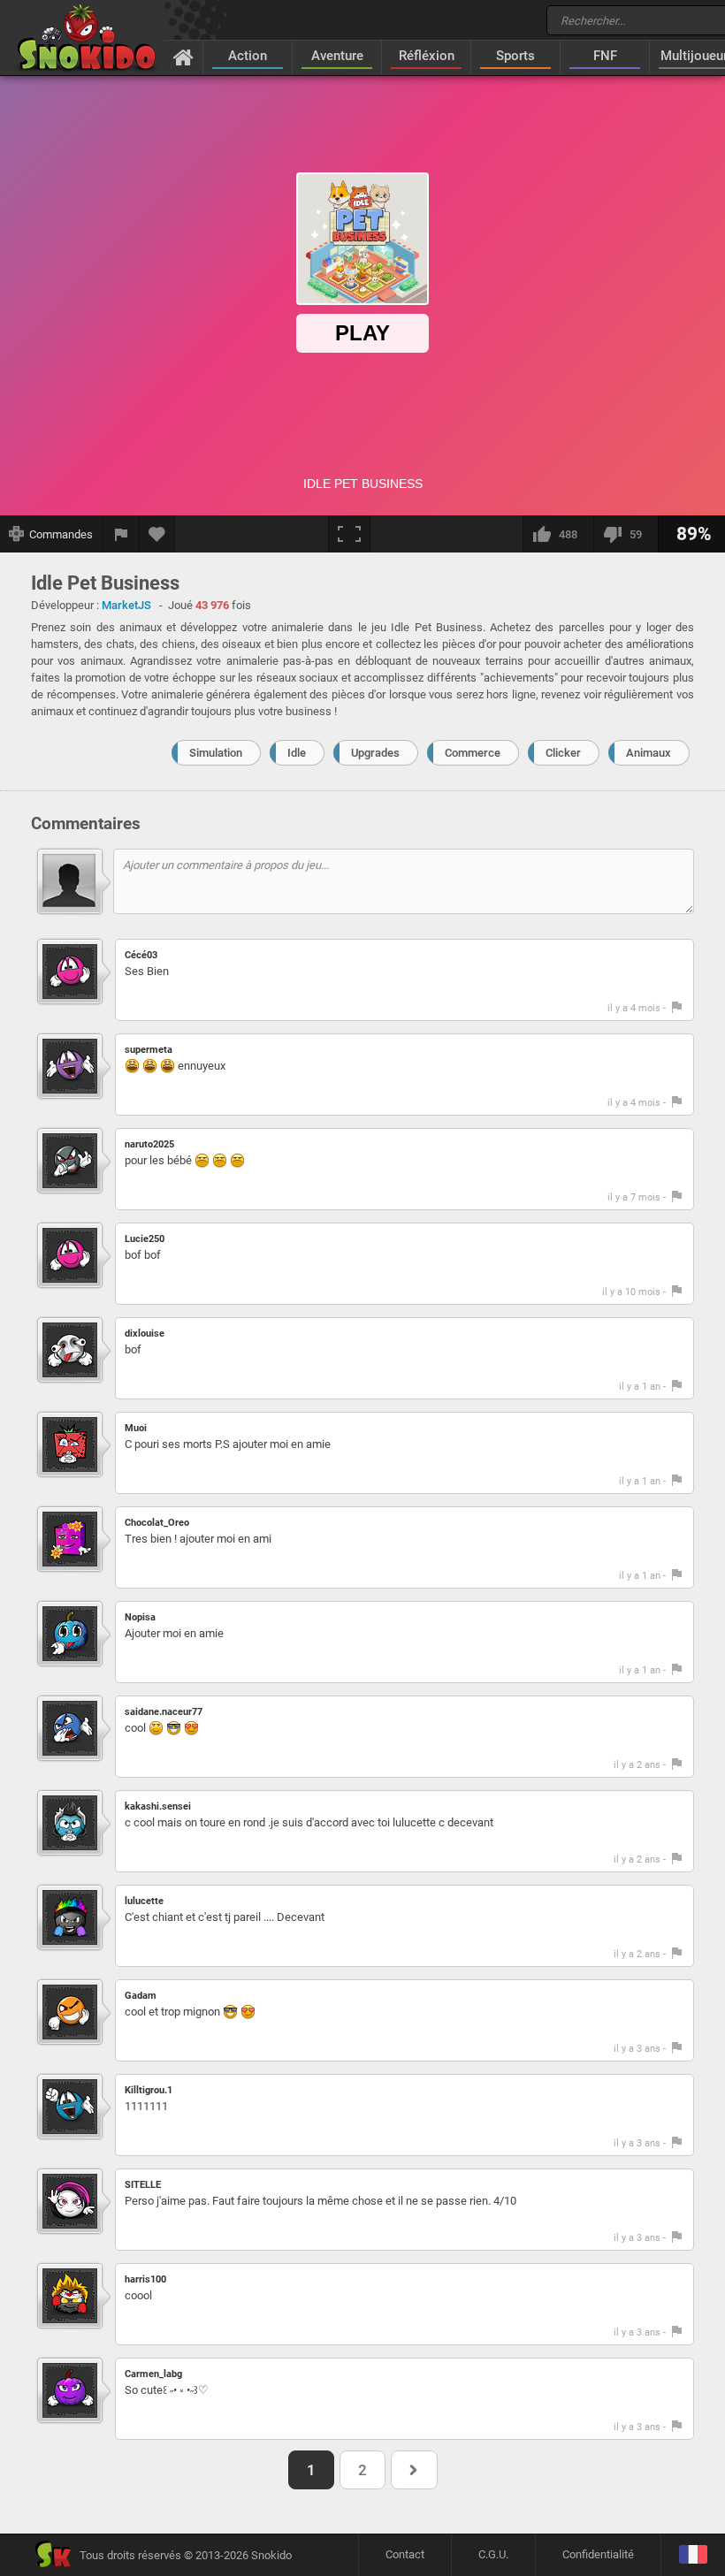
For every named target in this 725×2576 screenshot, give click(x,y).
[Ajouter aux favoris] (157, 534)
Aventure (337, 56)
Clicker (563, 753)
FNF (605, 56)
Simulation (216, 753)
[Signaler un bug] (121, 534)
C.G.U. (493, 2554)
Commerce (473, 753)
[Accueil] (183, 57)
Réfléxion (427, 56)
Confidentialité (598, 2554)
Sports (515, 56)
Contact (405, 2554)
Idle (297, 753)
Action (248, 56)
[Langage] (693, 2555)
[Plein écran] (349, 534)
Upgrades (375, 753)
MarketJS (126, 605)
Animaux (649, 753)
